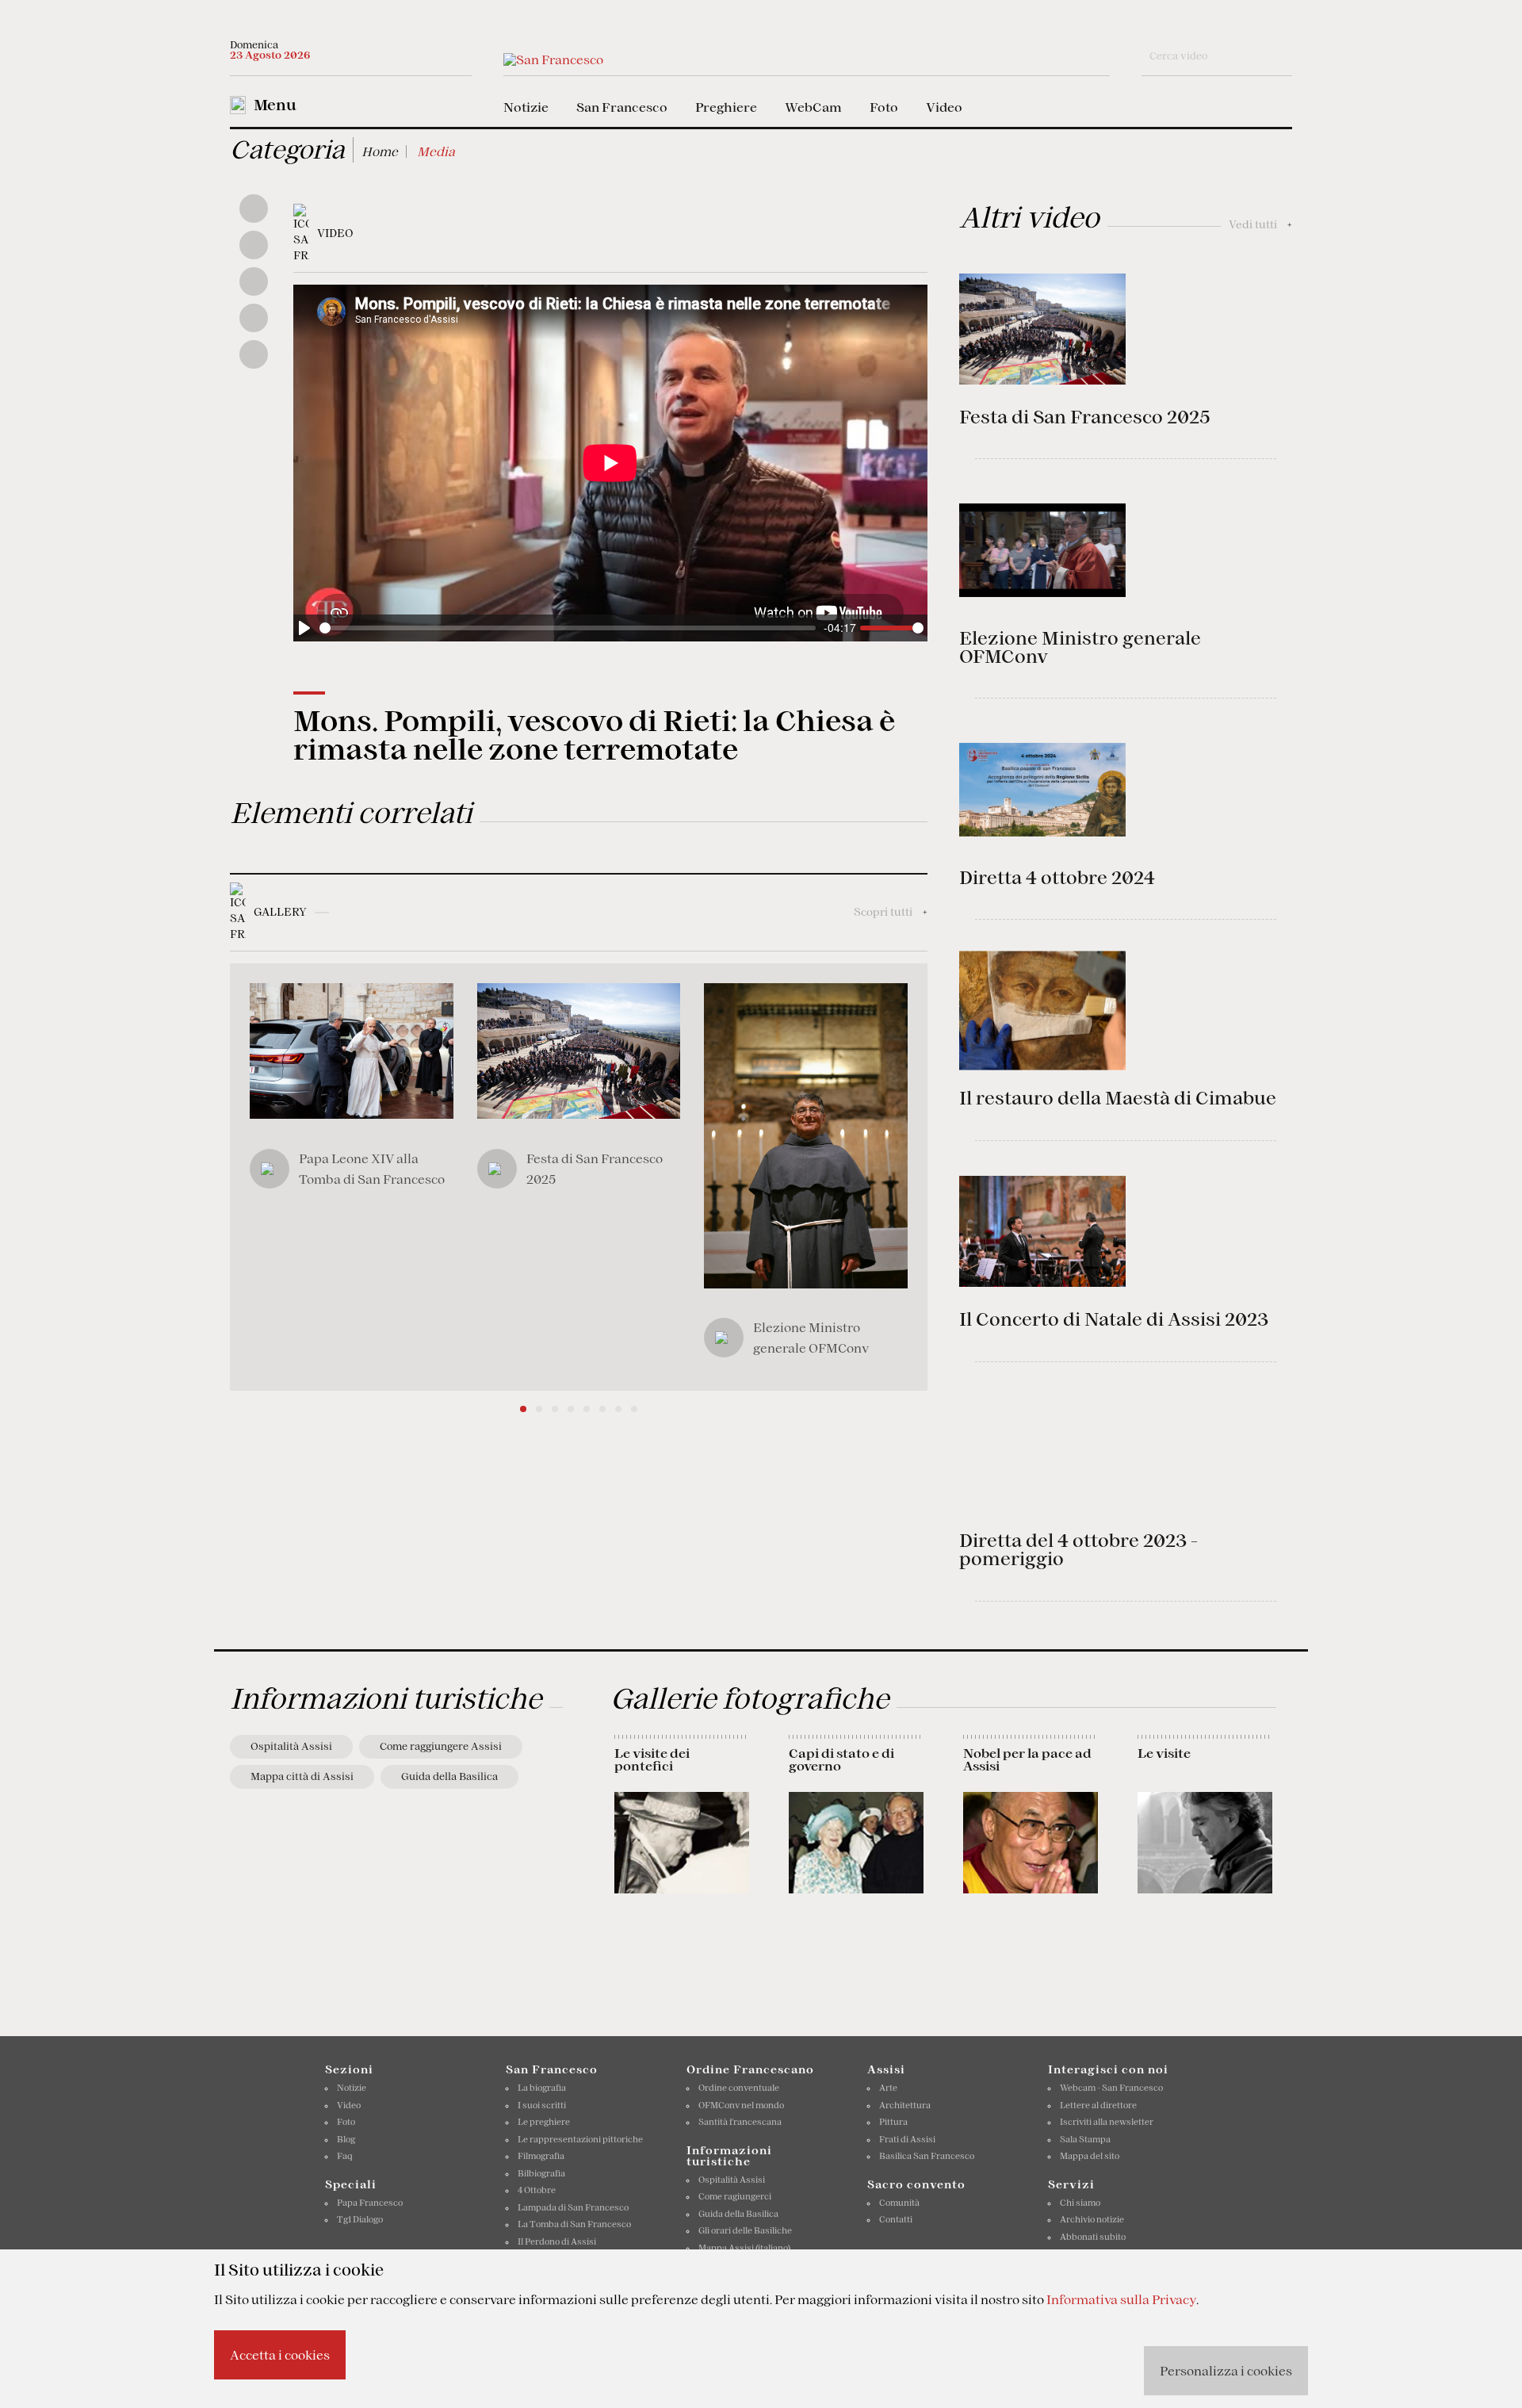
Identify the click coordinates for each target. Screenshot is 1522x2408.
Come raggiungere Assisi (441, 1746)
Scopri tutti (891, 912)
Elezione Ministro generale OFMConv (1080, 647)
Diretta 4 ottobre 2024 (1057, 878)
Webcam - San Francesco (1111, 2088)
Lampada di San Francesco (573, 2207)
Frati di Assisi (907, 2139)
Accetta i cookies (280, 2355)
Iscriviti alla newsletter (1107, 2122)
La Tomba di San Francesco (574, 2224)
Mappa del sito (1090, 2156)
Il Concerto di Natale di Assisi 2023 (1114, 1319)
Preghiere (726, 107)
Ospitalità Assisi (291, 1746)
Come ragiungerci (735, 2196)
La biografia (542, 2088)
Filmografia (541, 2156)
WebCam (813, 107)
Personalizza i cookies (1226, 2371)
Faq (345, 2156)
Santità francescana (740, 2122)
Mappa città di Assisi (302, 1776)
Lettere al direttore (1098, 2105)
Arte (888, 2088)
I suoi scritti (542, 2105)
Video (944, 107)
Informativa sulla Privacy (1121, 2299)
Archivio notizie (1092, 2219)
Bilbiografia (541, 2173)
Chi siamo (1080, 2203)
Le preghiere (544, 2122)
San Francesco (622, 107)
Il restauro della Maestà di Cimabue (1118, 1098)
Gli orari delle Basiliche (745, 2230)
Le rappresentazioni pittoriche (580, 2139)
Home (380, 151)
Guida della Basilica (449, 1776)
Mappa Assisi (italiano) (744, 2248)
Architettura (905, 2105)
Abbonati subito (1093, 2237)
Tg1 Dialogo (360, 2219)
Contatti (896, 2219)
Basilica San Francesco (927, 2156)
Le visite (1164, 1753)
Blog (346, 2139)
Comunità (899, 2203)
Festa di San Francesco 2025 (1084, 417)
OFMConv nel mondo (741, 2105)
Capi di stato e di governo (841, 1759)
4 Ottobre (537, 2190)
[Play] (304, 628)
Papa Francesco (370, 2203)
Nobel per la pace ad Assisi (1027, 1759)
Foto (884, 107)
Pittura (893, 2122)
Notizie (526, 107)
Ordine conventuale (739, 2088)
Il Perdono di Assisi (557, 2241)
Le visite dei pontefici (652, 1759)
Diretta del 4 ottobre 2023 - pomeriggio (1078, 1550)
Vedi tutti (1260, 224)
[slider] (568, 628)
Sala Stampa (1085, 2139)
